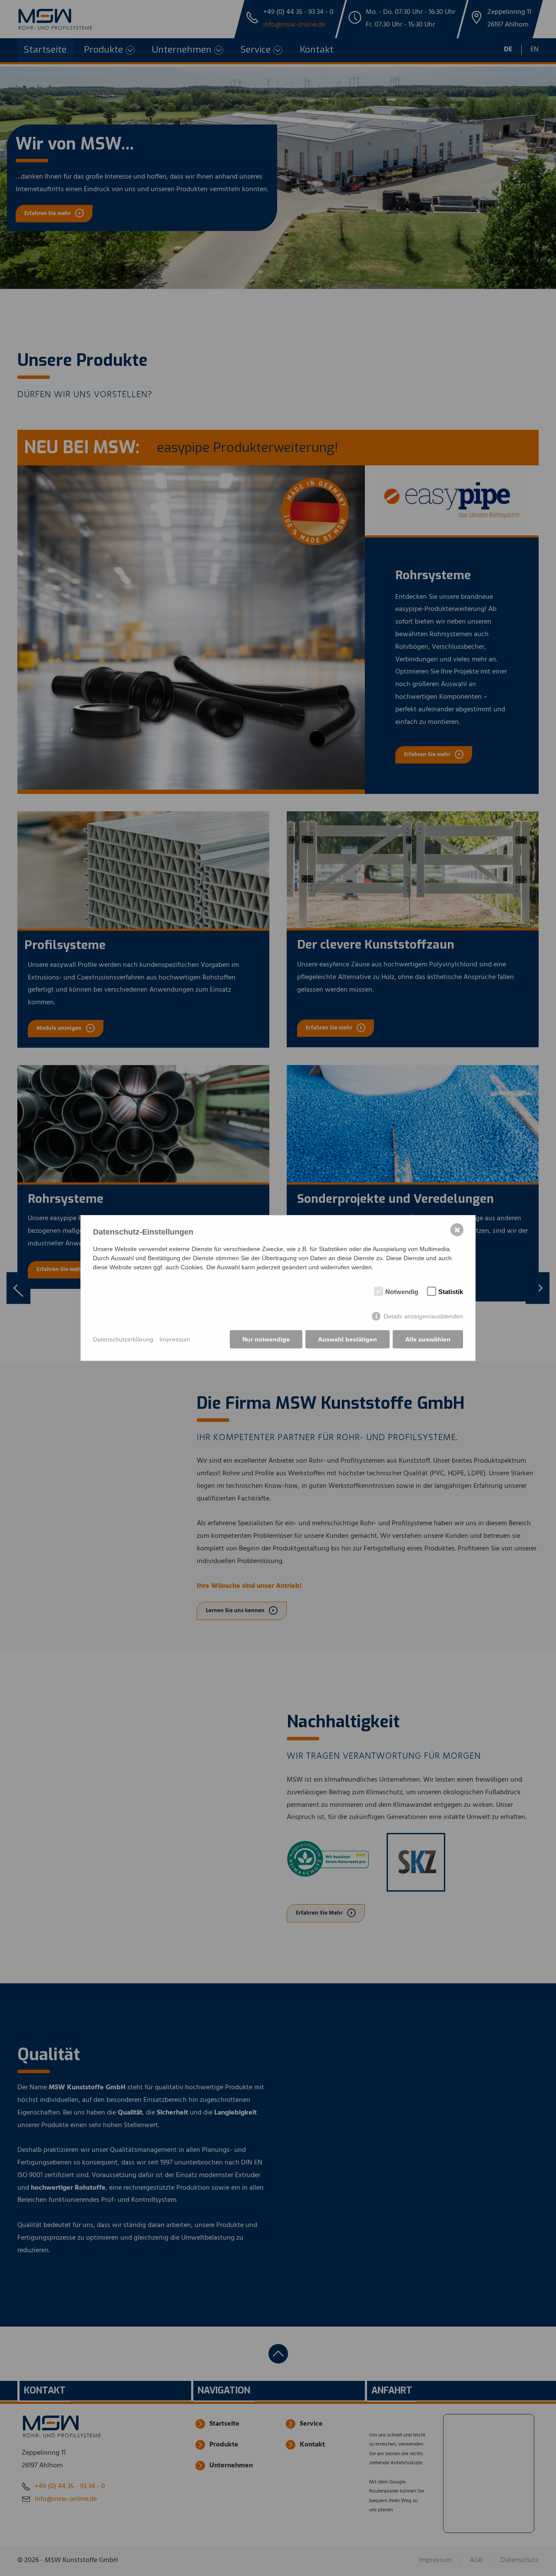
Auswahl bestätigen (347, 1339)
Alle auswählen (428, 1339)
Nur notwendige (266, 1339)
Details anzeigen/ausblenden (423, 1316)
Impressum (175, 1339)
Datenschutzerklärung (123, 1339)
